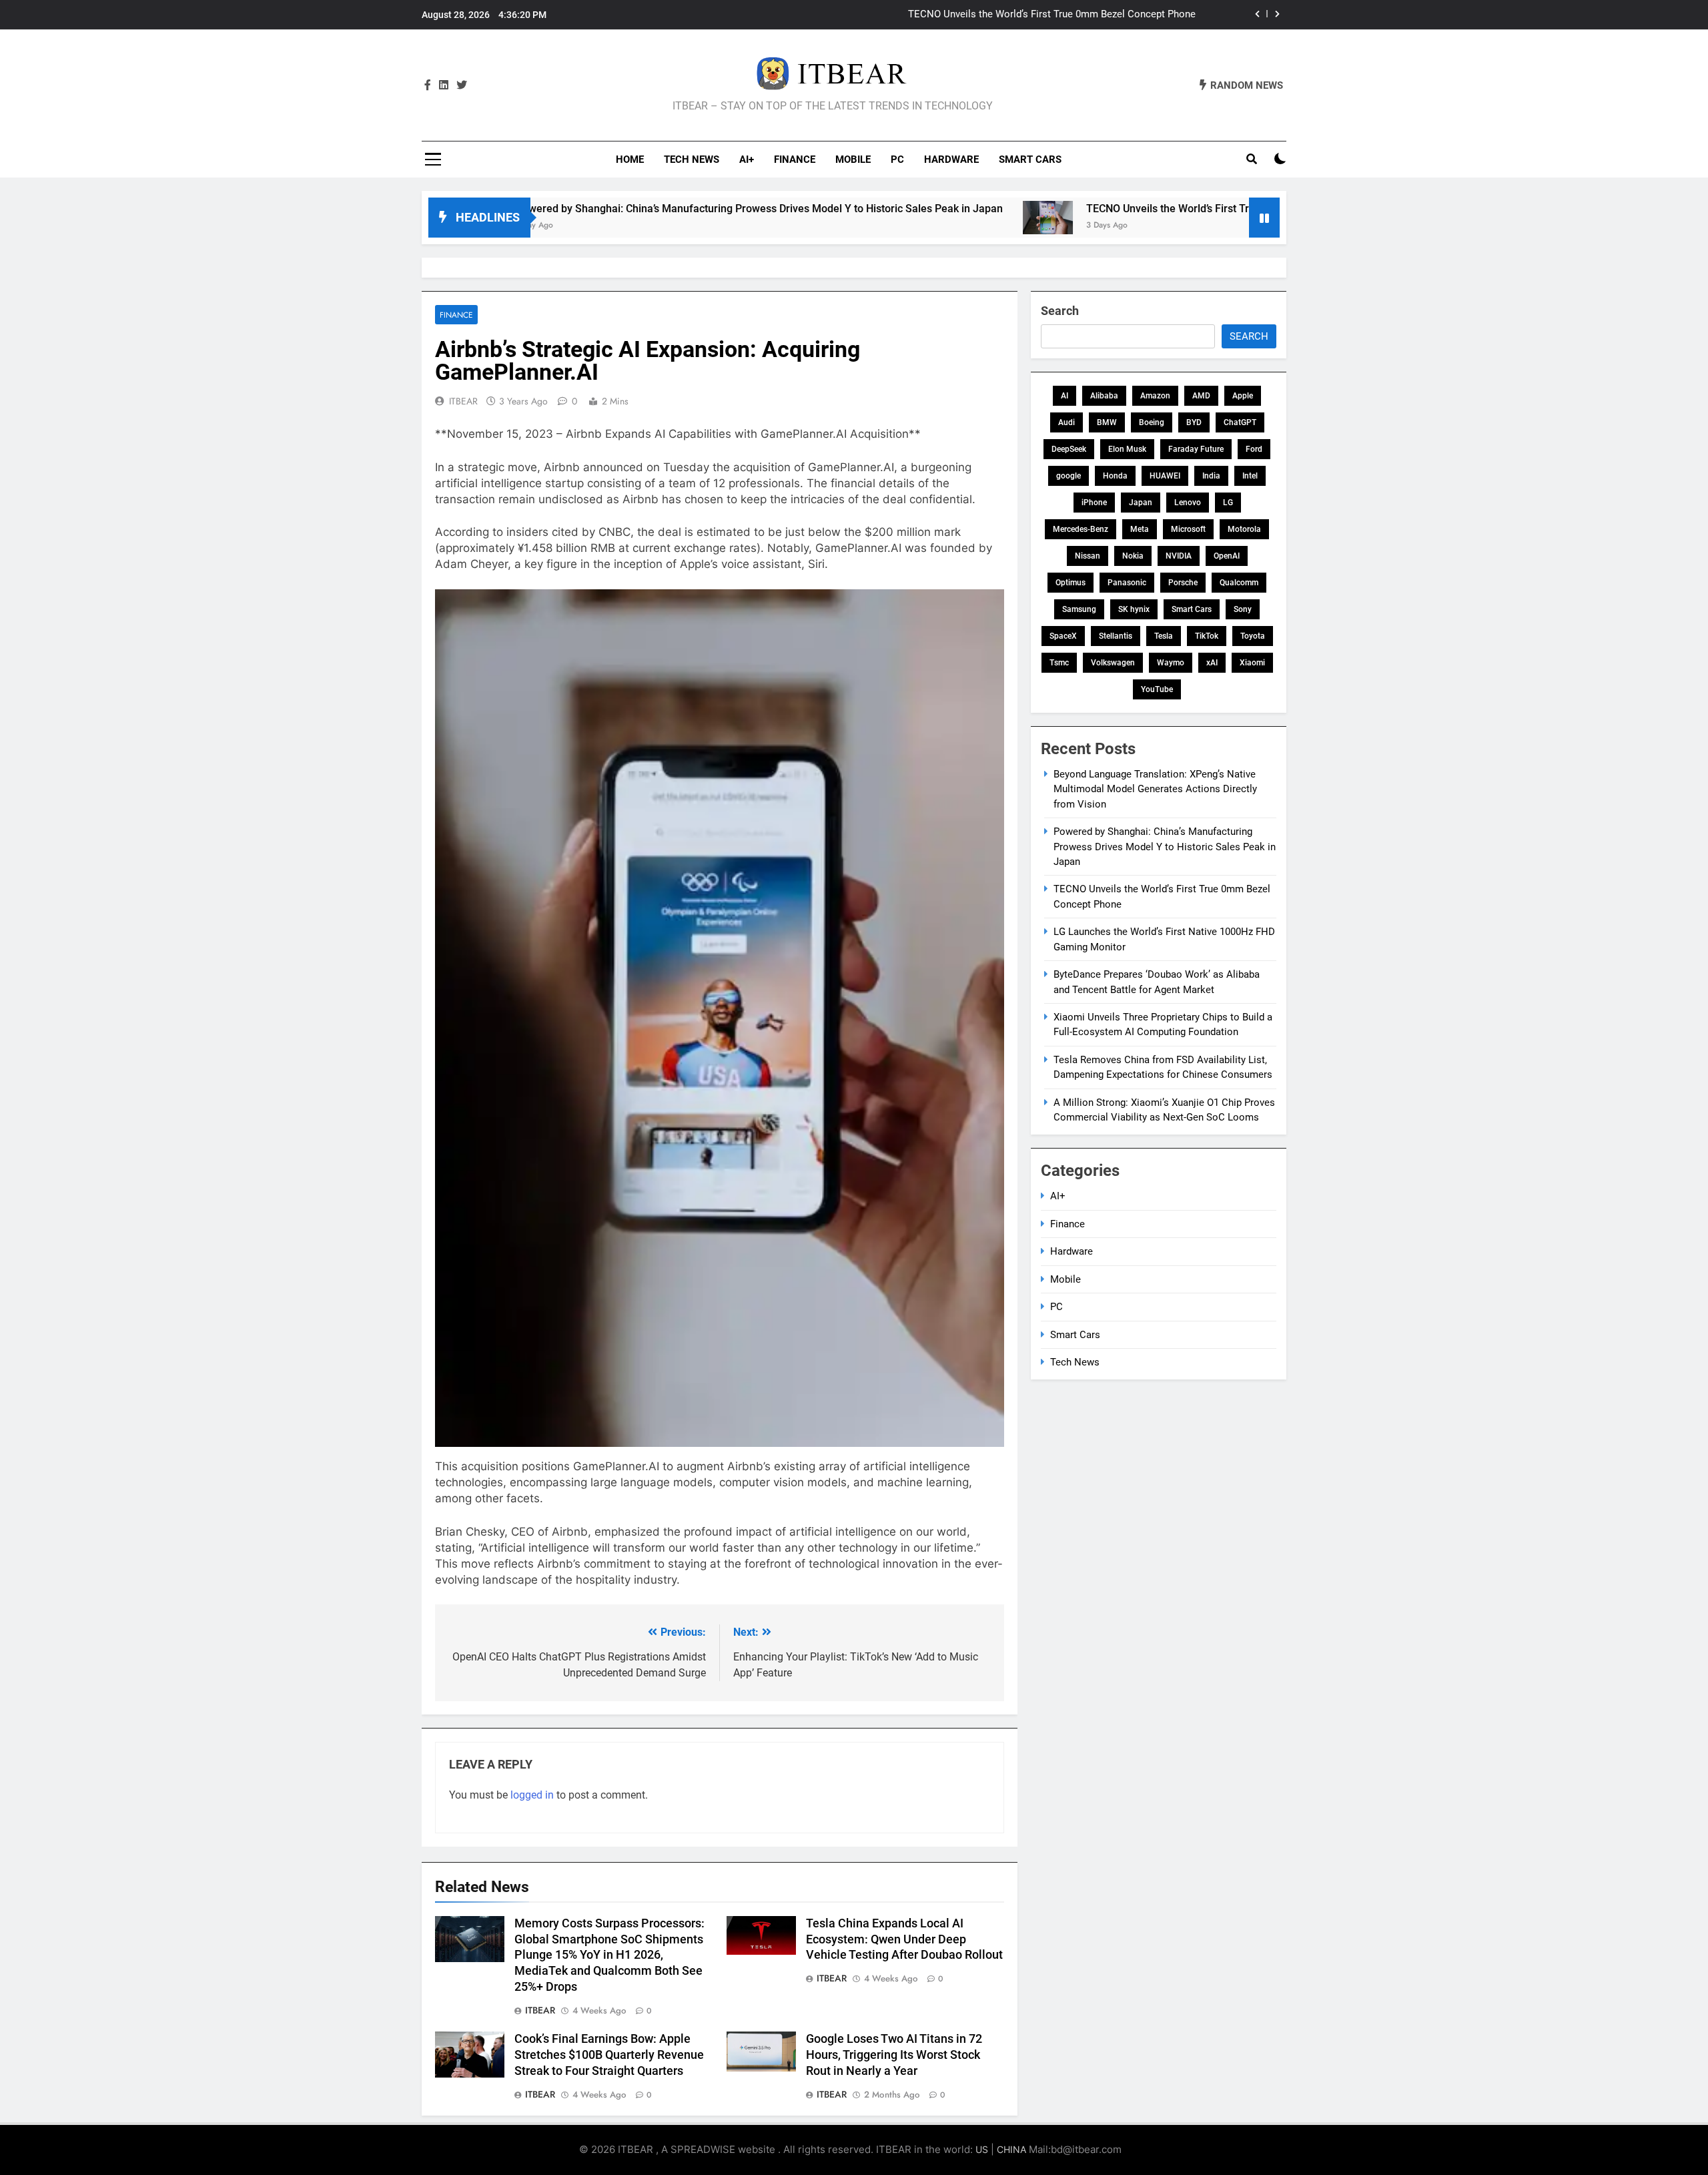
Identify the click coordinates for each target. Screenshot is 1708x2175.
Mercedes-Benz (1081, 529)
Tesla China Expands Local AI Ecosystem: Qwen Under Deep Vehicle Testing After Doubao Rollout (904, 1939)
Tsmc (1059, 663)
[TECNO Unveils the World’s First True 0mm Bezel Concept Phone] (923, 218)
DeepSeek (1069, 449)
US (982, 2149)
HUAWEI (1165, 476)
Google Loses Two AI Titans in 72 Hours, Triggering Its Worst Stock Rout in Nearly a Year (894, 2055)
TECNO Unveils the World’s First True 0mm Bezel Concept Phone (1115, 209)
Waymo (1171, 663)
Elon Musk (1127, 449)
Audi (1066, 422)
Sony (1243, 609)
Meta (1140, 529)
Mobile (853, 160)
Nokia (1133, 556)
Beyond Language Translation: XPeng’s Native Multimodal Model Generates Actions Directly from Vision (1155, 789)
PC (897, 160)
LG (1228, 503)
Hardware (951, 160)
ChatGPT (1240, 422)
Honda (1115, 476)
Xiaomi (1252, 663)
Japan (1141, 503)
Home (630, 160)
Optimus (1071, 583)
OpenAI (1227, 556)
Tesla (1164, 636)
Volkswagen (1113, 663)
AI (1064, 396)
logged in (532, 1795)
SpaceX (1063, 636)
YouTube (1157, 689)
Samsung (1079, 609)
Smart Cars (1030, 160)
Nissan (1088, 556)
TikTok (1207, 636)
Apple (1243, 396)
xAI (1212, 663)
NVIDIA (1179, 556)
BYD (1194, 422)
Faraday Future (1196, 449)
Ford (1254, 449)
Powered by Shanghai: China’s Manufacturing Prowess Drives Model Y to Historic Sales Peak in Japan (634, 209)
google (1069, 476)
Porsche (1183, 583)
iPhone (1094, 503)
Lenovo (1188, 503)
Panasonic (1127, 583)
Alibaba (1104, 396)
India (1211, 476)
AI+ (747, 160)
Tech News (692, 160)
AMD (1201, 396)
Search (1060, 311)
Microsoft (1188, 529)
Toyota (1253, 636)
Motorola (1244, 529)
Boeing (1152, 422)
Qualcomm (1239, 583)
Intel (1250, 476)
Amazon (1155, 396)
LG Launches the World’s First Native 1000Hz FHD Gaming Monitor (1047, 15)
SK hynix (1134, 609)
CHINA (1011, 2149)
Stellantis (1116, 636)
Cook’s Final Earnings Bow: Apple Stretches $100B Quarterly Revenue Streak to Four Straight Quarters (609, 2055)
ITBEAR (463, 401)
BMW (1107, 422)
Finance (795, 160)
